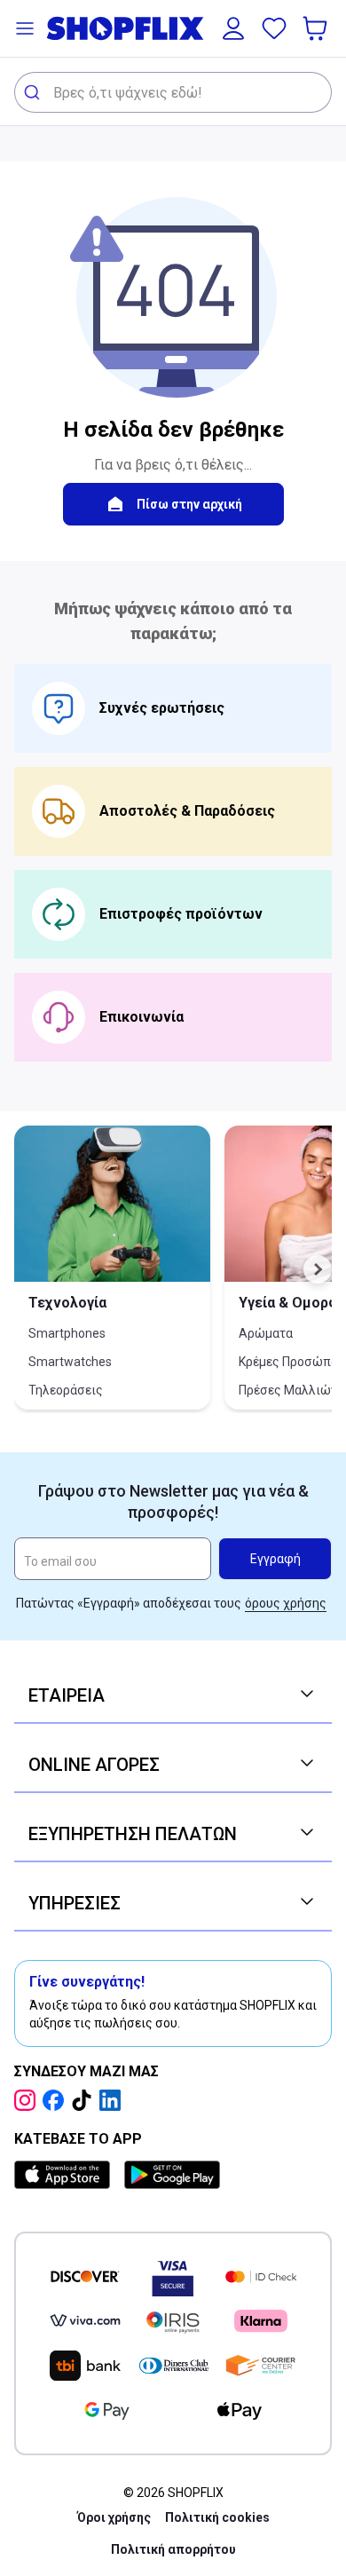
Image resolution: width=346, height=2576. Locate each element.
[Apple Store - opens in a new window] (66, 2175)
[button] (25, 28)
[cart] (317, 28)
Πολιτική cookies (217, 2517)
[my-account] (233, 28)
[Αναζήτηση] (34, 92)
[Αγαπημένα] (274, 28)
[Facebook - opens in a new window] (57, 2100)
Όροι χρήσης (114, 2517)
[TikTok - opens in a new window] (85, 2100)
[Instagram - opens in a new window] (28, 2100)
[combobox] (173, 92)
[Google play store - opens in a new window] (172, 2175)
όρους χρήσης (286, 1603)
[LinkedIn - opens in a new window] (114, 2100)
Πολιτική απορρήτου (173, 2549)
